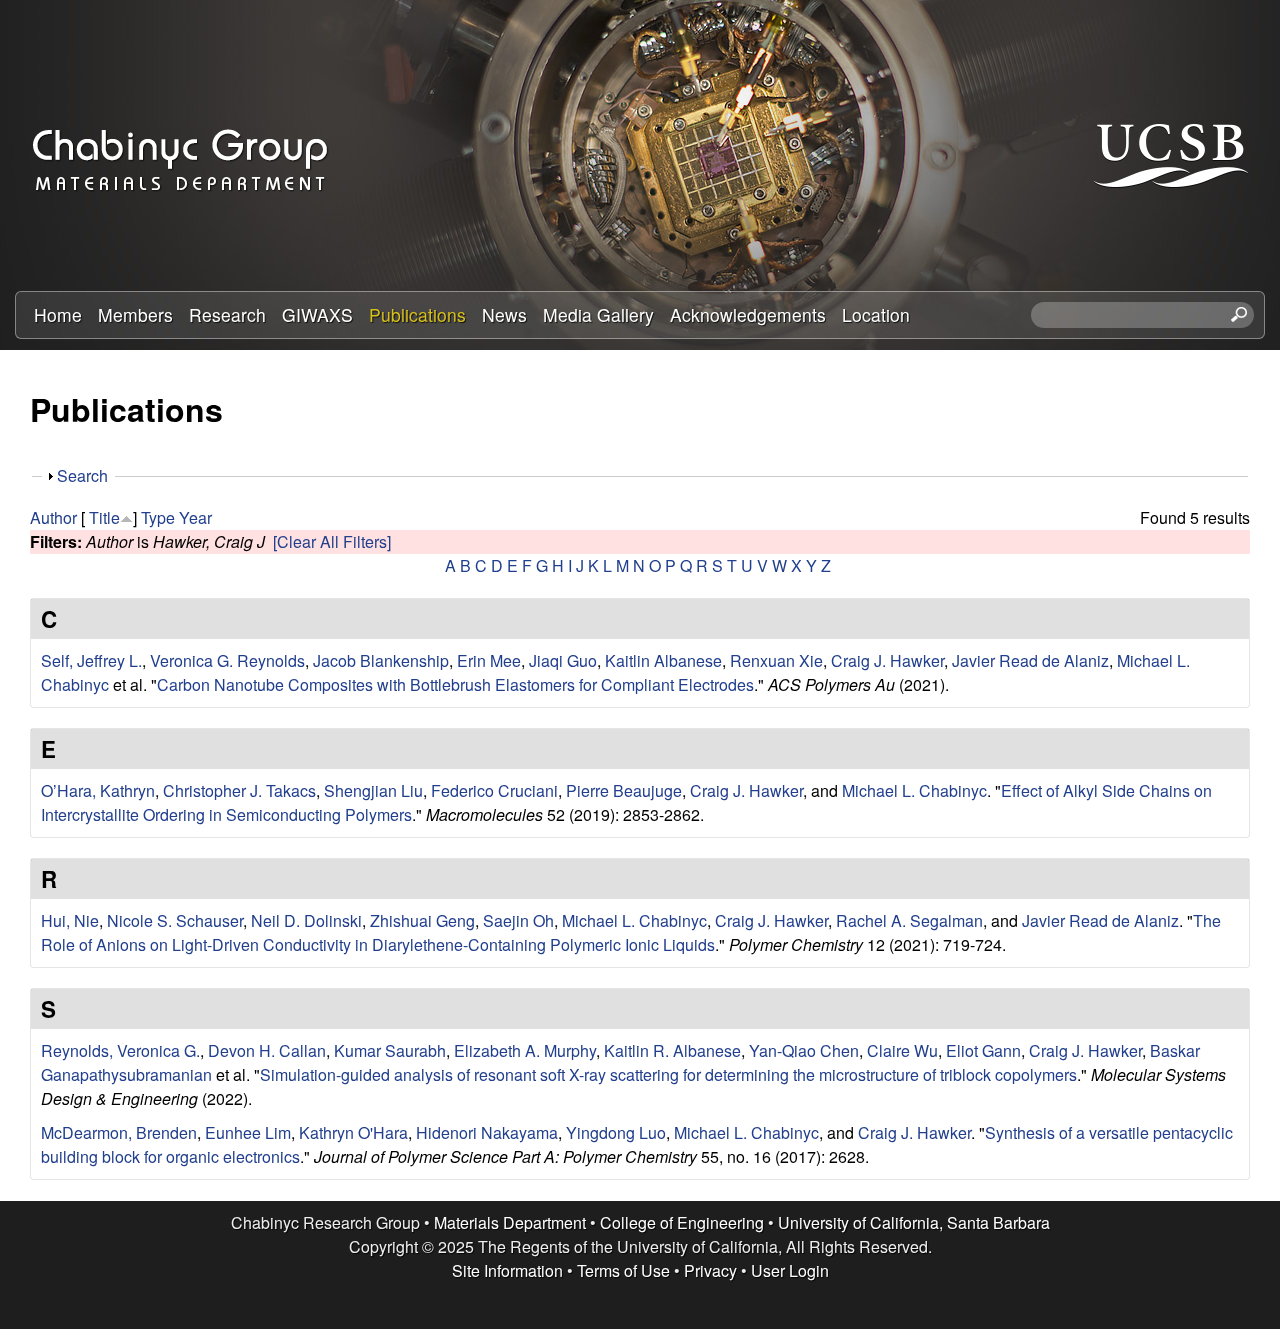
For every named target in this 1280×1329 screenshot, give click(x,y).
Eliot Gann (983, 1050)
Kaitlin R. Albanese (672, 1050)
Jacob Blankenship (381, 660)
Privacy (710, 1270)
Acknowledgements (748, 314)
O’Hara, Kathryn (98, 790)
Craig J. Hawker (887, 660)
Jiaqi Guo (563, 660)
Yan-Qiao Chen (804, 1050)
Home (58, 314)
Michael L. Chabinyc (914, 790)
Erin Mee (489, 660)
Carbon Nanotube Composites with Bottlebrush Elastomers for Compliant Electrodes (455, 684)
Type (158, 517)
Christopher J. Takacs (239, 790)
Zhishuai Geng (422, 920)
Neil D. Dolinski (306, 920)
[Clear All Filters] (332, 541)
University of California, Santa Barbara (914, 1222)
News (504, 314)
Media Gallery (598, 314)
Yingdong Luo (616, 1132)
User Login (790, 1270)
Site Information (507, 1270)
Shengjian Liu (373, 790)
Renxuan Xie (776, 660)
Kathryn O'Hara (353, 1132)
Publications (417, 314)
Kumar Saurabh (390, 1050)
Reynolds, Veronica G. (120, 1050)
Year (195, 517)
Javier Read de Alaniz (1030, 660)
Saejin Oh (518, 920)
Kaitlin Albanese (663, 660)
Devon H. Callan (267, 1050)
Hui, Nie (70, 920)
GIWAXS (317, 314)
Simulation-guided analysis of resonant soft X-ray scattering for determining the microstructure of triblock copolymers (668, 1074)
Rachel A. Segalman (909, 920)
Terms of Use (623, 1270)
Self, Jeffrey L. (91, 660)
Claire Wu (902, 1050)
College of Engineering (682, 1222)
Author (53, 517)
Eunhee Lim (248, 1132)
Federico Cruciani (494, 790)
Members (135, 314)
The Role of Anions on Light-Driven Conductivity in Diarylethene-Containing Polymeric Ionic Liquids (631, 932)
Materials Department (510, 1222)
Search (82, 475)
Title (104, 517)
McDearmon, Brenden (119, 1132)
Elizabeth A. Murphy (525, 1050)
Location (876, 314)
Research (227, 314)
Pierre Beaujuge (624, 790)
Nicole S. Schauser (175, 920)
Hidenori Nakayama (487, 1132)
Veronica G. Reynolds (227, 660)
